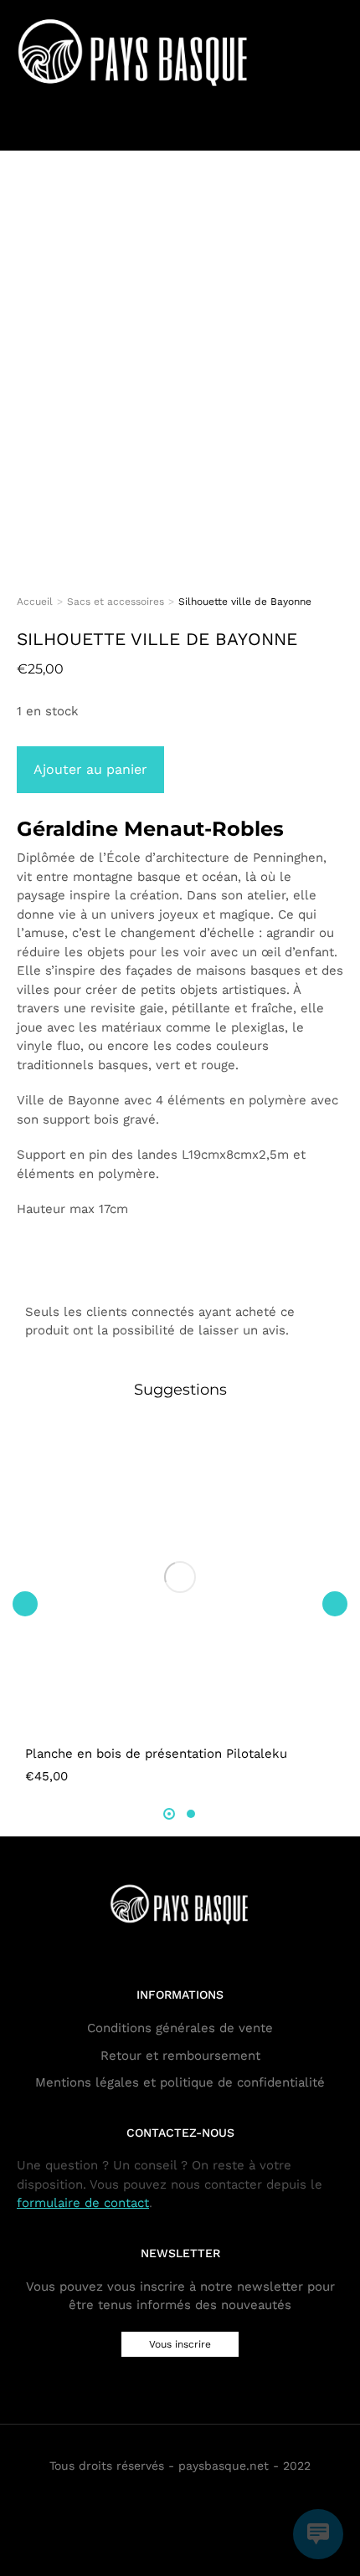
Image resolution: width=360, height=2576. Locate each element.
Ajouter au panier (90, 769)
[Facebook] (168, 2499)
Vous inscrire (180, 2344)
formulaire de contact (83, 2203)
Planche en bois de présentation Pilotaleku (156, 1754)
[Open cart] (335, 127)
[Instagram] (193, 2499)
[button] (25, 1604)
